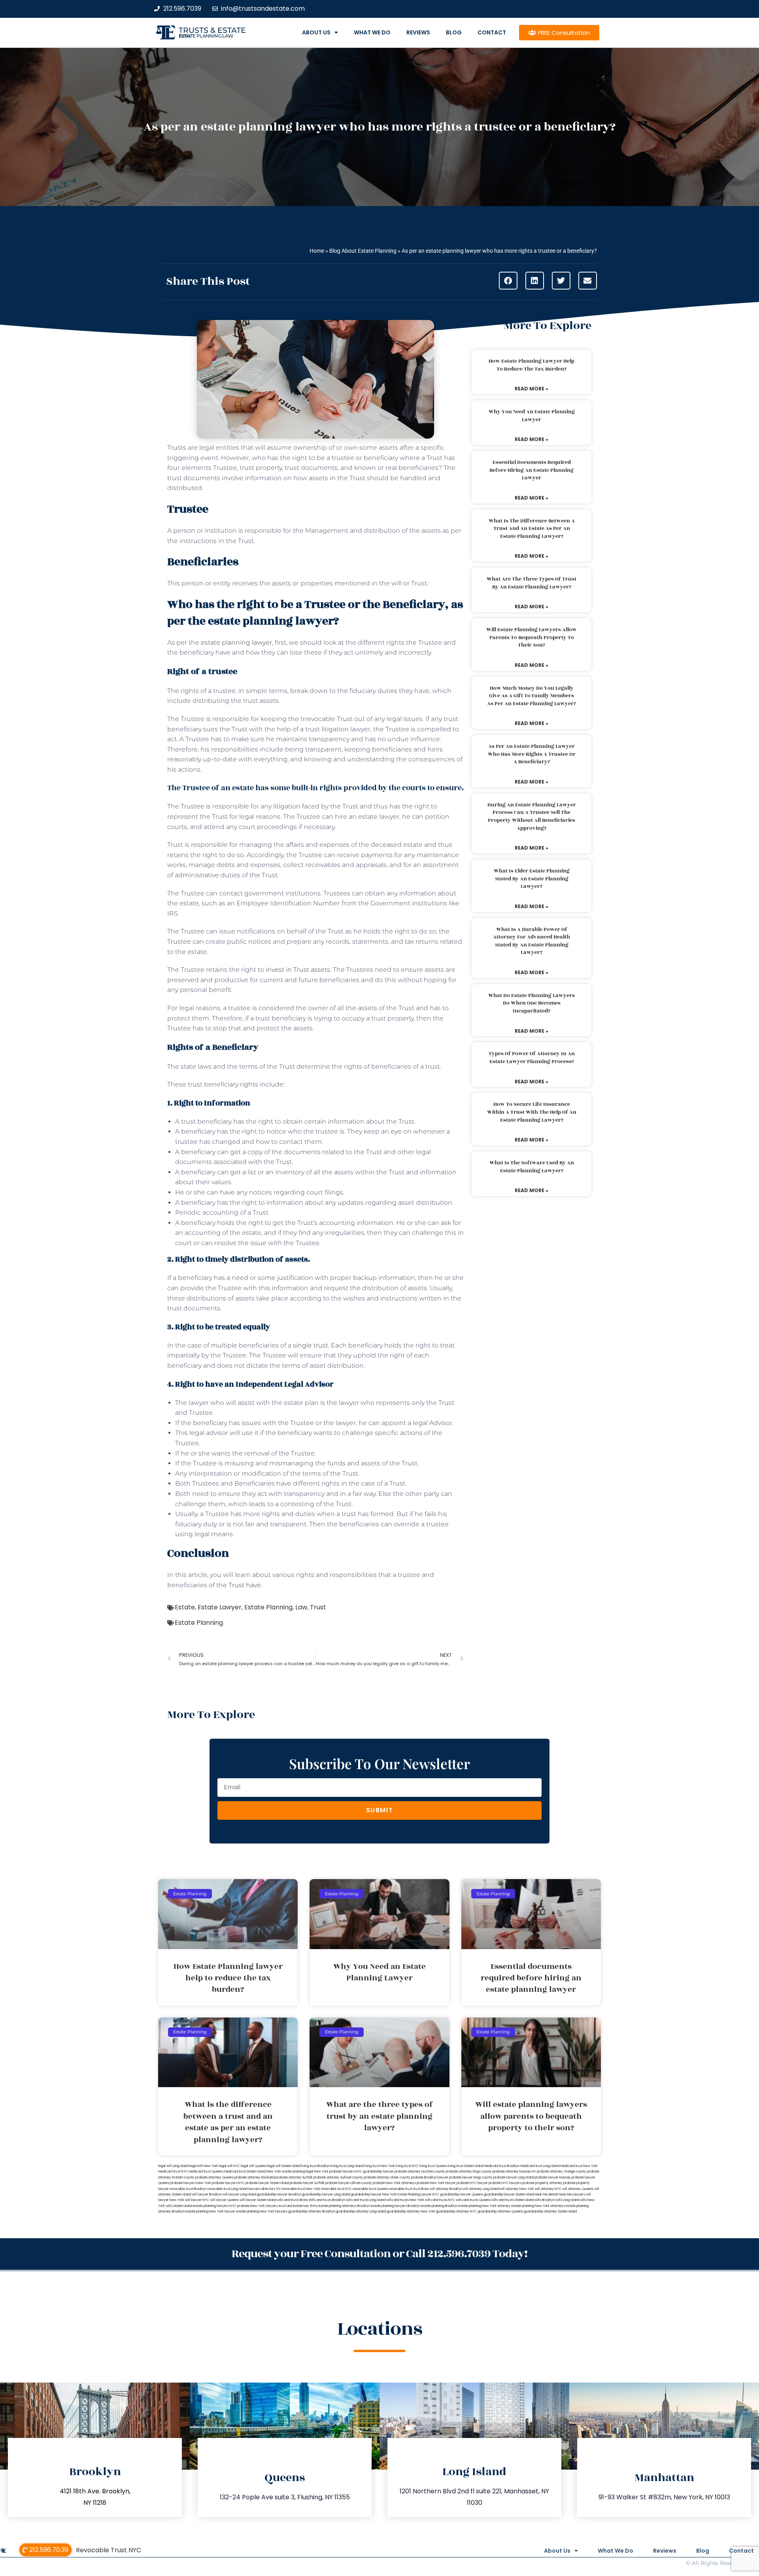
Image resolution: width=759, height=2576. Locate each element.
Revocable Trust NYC (109, 2550)
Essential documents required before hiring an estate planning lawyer (531, 470)
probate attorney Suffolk (294, 2178)
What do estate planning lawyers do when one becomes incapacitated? (531, 1003)
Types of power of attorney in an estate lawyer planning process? (532, 1058)
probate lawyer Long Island (514, 2178)
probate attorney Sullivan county (338, 2178)
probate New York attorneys (394, 2183)
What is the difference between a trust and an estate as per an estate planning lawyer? (532, 529)
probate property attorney (542, 2183)
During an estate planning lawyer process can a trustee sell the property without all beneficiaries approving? (532, 817)
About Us (316, 32)
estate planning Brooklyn (439, 2206)
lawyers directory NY (265, 2189)
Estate (185, 1607)
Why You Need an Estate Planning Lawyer (532, 416)
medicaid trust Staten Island (245, 2172)
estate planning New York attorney (484, 2206)
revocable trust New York (301, 2189)
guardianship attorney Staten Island (550, 2212)
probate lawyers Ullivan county (349, 2183)
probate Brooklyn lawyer (430, 2178)
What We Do (372, 32)
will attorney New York (517, 2189)
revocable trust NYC (336, 2189)
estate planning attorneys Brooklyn (344, 2206)
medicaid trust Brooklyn (502, 2166)
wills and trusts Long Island (366, 2200)
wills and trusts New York (405, 2200)
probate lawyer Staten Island (267, 2183)
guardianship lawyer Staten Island (509, 2195)
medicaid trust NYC (173, 2172)
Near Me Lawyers (572, 2195)
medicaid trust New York (579, 2166)
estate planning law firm (206, 36)
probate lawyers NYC (228, 2183)
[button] (508, 281)
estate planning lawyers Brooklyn (396, 2206)
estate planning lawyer (236, 643)
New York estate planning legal (290, 2172)
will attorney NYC (548, 2189)
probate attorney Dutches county (420, 2172)
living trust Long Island (347, 2166)
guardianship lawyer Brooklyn (279, 2195)
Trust (318, 1607)
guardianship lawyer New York (374, 2195)
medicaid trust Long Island (540, 2166)
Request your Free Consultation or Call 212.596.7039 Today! (379, 2254)
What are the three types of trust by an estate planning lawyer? (531, 583)
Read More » (531, 389)
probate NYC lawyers (505, 2183)
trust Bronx (421, 2189)
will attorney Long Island (481, 2189)
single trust (311, 1345)
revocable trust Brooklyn (188, 2189)
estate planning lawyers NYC (215, 2206)
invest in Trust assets (298, 970)
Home (317, 251)
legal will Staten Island (284, 2166)
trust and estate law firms (298, 2206)
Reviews (418, 32)
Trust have (245, 1585)
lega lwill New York (204, 2166)
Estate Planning (268, 1607)
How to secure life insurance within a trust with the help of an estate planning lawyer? (532, 1112)
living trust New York (379, 2166)
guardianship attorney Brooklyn (312, 2212)
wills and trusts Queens (473, 2200)
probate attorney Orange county (562, 2172)
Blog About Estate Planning (363, 251)
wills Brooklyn (545, 2200)
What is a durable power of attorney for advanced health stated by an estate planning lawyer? (531, 941)
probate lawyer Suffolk (307, 2183)
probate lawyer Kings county (471, 2178)
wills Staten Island (179, 2206)
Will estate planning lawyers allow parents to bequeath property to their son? (531, 637)
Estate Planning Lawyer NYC (418, 2195)
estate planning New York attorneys (538, 2206)
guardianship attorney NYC (456, 2212)
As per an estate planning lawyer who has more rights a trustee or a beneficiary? (532, 754)
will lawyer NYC (197, 2200)
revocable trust (401, 2189)
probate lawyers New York (191, 2183)
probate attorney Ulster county (387, 2178)
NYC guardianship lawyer (375, 2172)
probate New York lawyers (258, 2206)
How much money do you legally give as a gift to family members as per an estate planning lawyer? (531, 696)
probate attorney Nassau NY (514, 2172)
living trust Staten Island (465, 2166)
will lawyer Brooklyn (207, 2195)
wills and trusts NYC (440, 2200)
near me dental (547, 2195)
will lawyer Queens (224, 2200)
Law (301, 1607)
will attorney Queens (578, 2189)
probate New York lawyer (436, 2183)
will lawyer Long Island (239, 2195)
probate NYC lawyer (472, 2183)
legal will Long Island (173, 2166)
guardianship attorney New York (411, 2212)
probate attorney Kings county (469, 2172)
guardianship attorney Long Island (361, 2212)
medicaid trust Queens (206, 2172)
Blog (454, 32)
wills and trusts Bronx (292, 2200)
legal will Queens (254, 2166)
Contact (492, 32)
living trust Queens (433, 2166)
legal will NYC (229, 2166)
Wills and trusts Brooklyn (327, 2200)
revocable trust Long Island (227, 2189)
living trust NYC (407, 2166)
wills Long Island (567, 2200)
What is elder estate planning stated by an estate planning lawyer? (532, 879)
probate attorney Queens (214, 2178)
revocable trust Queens (370, 2189)
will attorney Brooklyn (446, 2189)
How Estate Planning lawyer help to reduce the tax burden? (531, 365)
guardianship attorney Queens (500, 2212)
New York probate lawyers (334, 2172)
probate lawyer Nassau (553, 2178)
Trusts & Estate (212, 30)
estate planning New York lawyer (210, 2212)
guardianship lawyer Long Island (326, 2195)
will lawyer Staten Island (258, 2200)
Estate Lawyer (220, 1607)
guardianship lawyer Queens (462, 2195)
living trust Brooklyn (316, 2166)
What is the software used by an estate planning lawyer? (532, 1167)
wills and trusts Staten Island (513, 2200)
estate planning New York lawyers (262, 2212)
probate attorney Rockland (255, 2178)
